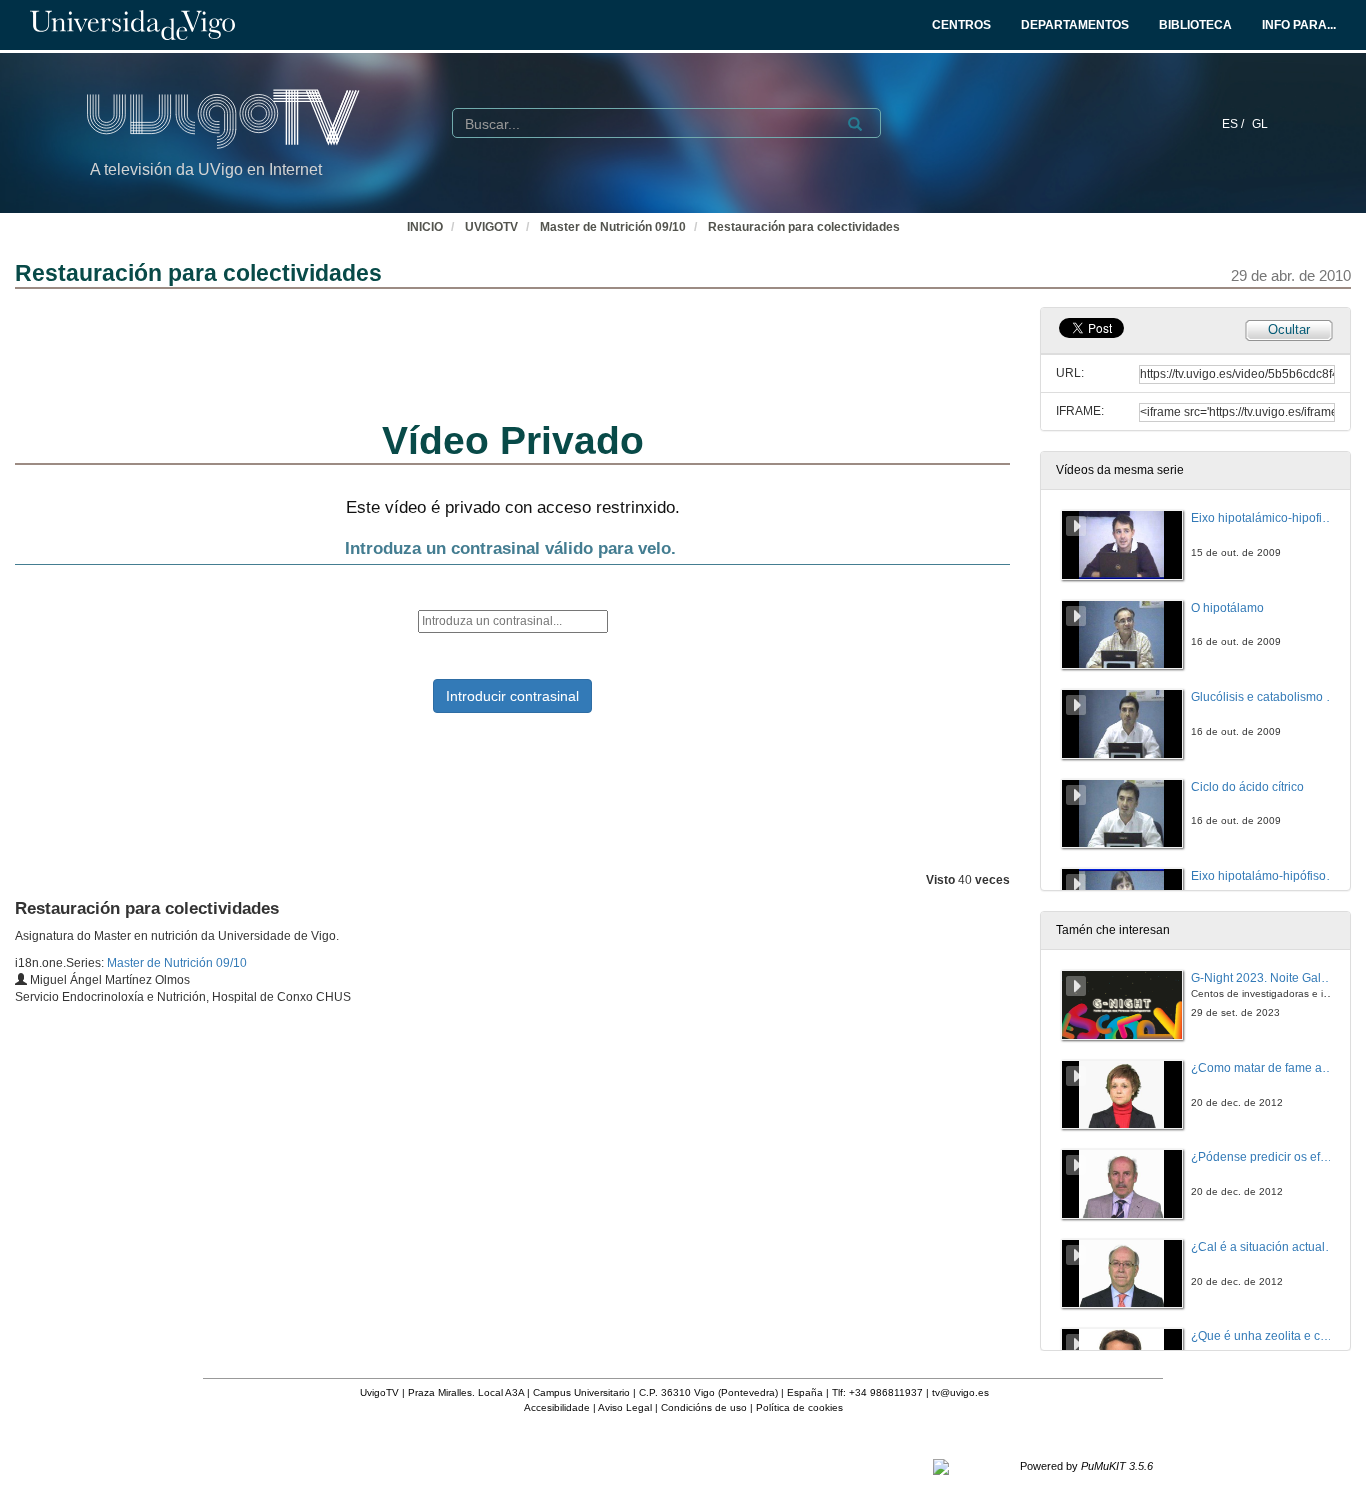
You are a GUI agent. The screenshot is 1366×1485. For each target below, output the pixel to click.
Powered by (1086, 1466)
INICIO (425, 227)
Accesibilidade (557, 1407)
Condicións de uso (704, 1407)
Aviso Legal (625, 1407)
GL (1260, 124)
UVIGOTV (491, 227)
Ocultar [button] (1289, 329)
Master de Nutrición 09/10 (613, 227)
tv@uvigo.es (960, 1392)
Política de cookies (799, 1407)
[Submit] (855, 124)
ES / (1234, 124)
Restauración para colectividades (804, 227)
